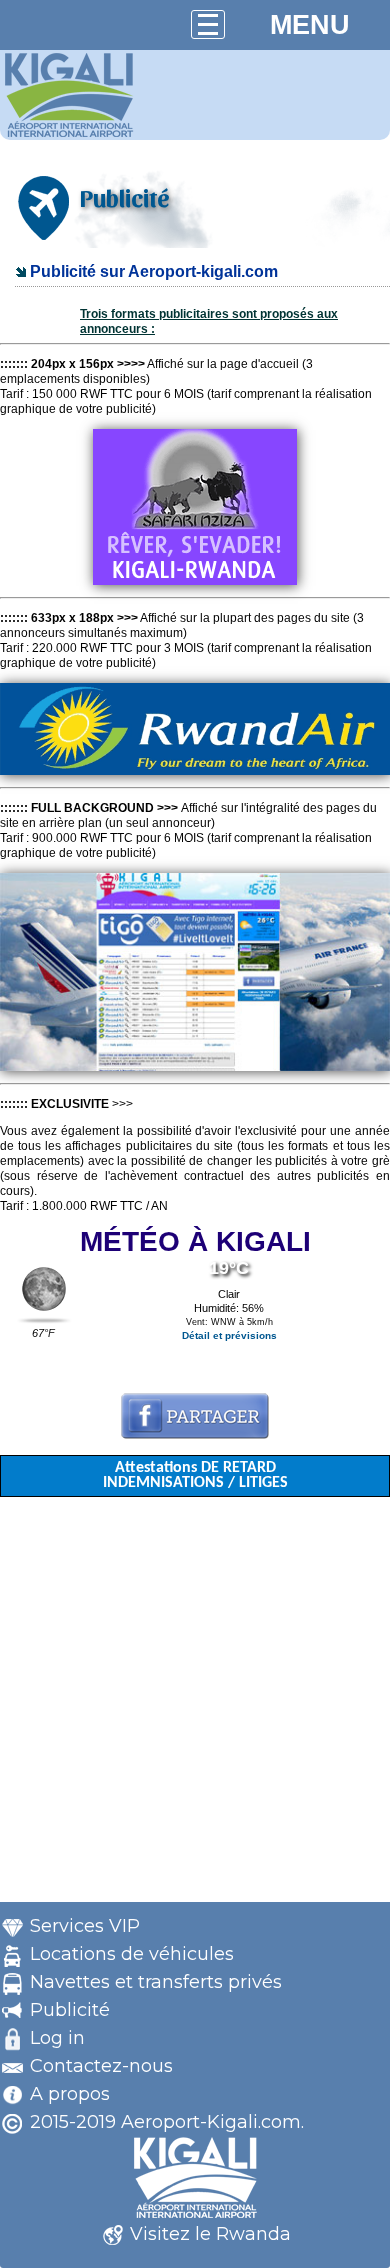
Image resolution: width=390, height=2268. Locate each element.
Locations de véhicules (132, 1954)
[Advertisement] (195, 1707)
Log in (57, 2038)
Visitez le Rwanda (210, 2234)
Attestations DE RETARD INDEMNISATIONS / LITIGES (195, 1475)
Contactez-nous (101, 2066)
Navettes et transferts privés (156, 1982)
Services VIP (85, 1926)
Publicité (70, 2010)
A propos (70, 2094)
